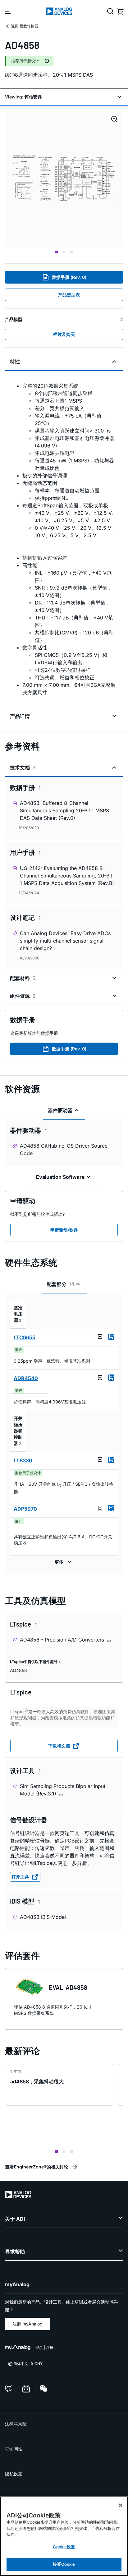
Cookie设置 (64, 2547)
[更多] (64, 1562)
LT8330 (23, 1460)
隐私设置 (14, 2474)
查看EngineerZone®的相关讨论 (37, 2167)
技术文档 (23, 767)
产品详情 (20, 716)
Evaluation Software (60, 1177)
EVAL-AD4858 (68, 1987)
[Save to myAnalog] (100, 1337)
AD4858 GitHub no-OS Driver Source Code (64, 1149)
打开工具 (20, 1877)
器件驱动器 (60, 1110)
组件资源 (23, 996)
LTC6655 (25, 1337)
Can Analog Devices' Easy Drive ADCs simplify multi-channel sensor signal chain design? (65, 941)
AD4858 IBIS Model (43, 1917)
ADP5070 (25, 1509)
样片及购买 (64, 334)
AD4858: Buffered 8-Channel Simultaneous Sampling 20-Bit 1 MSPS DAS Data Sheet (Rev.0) (64, 810)
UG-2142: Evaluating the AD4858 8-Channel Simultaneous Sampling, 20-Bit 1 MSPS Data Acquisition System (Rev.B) (67, 876)
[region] (64, 2536)
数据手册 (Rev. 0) (69, 277)
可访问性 (14, 2449)
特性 (15, 361)
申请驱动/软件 (64, 1230)
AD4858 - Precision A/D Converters (63, 1640)
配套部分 (60, 1284)
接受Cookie (64, 2564)
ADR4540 (26, 1378)
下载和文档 (59, 1746)
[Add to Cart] (111, 1337)
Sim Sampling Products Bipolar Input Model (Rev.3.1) (63, 1790)
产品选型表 (69, 295)
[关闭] (121, 2505)
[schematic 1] (64, 179)
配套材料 (23, 978)
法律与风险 (16, 2424)
